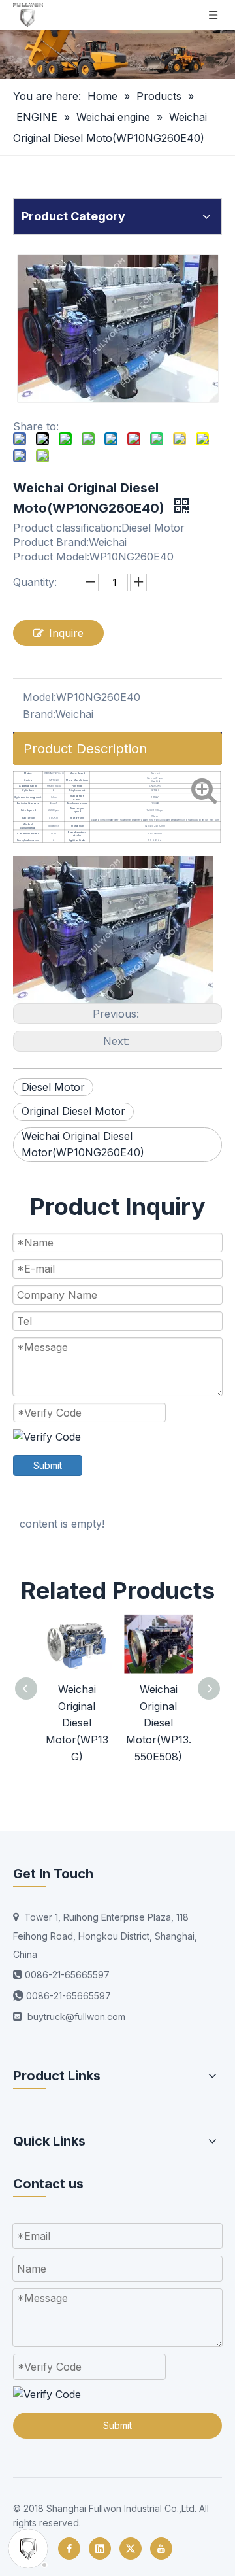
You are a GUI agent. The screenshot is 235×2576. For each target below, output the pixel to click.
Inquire (66, 633)
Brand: (39, 714)
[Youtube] (161, 2549)
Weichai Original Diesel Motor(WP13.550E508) (159, 1723)
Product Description (85, 749)
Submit (48, 1465)
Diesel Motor (53, 1087)
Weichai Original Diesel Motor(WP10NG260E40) (83, 1144)
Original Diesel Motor (73, 1111)
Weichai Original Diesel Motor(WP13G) (77, 1723)
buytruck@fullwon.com (76, 2017)
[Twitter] (131, 2549)
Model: (39, 697)
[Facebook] (69, 2549)
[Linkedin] (100, 2549)
